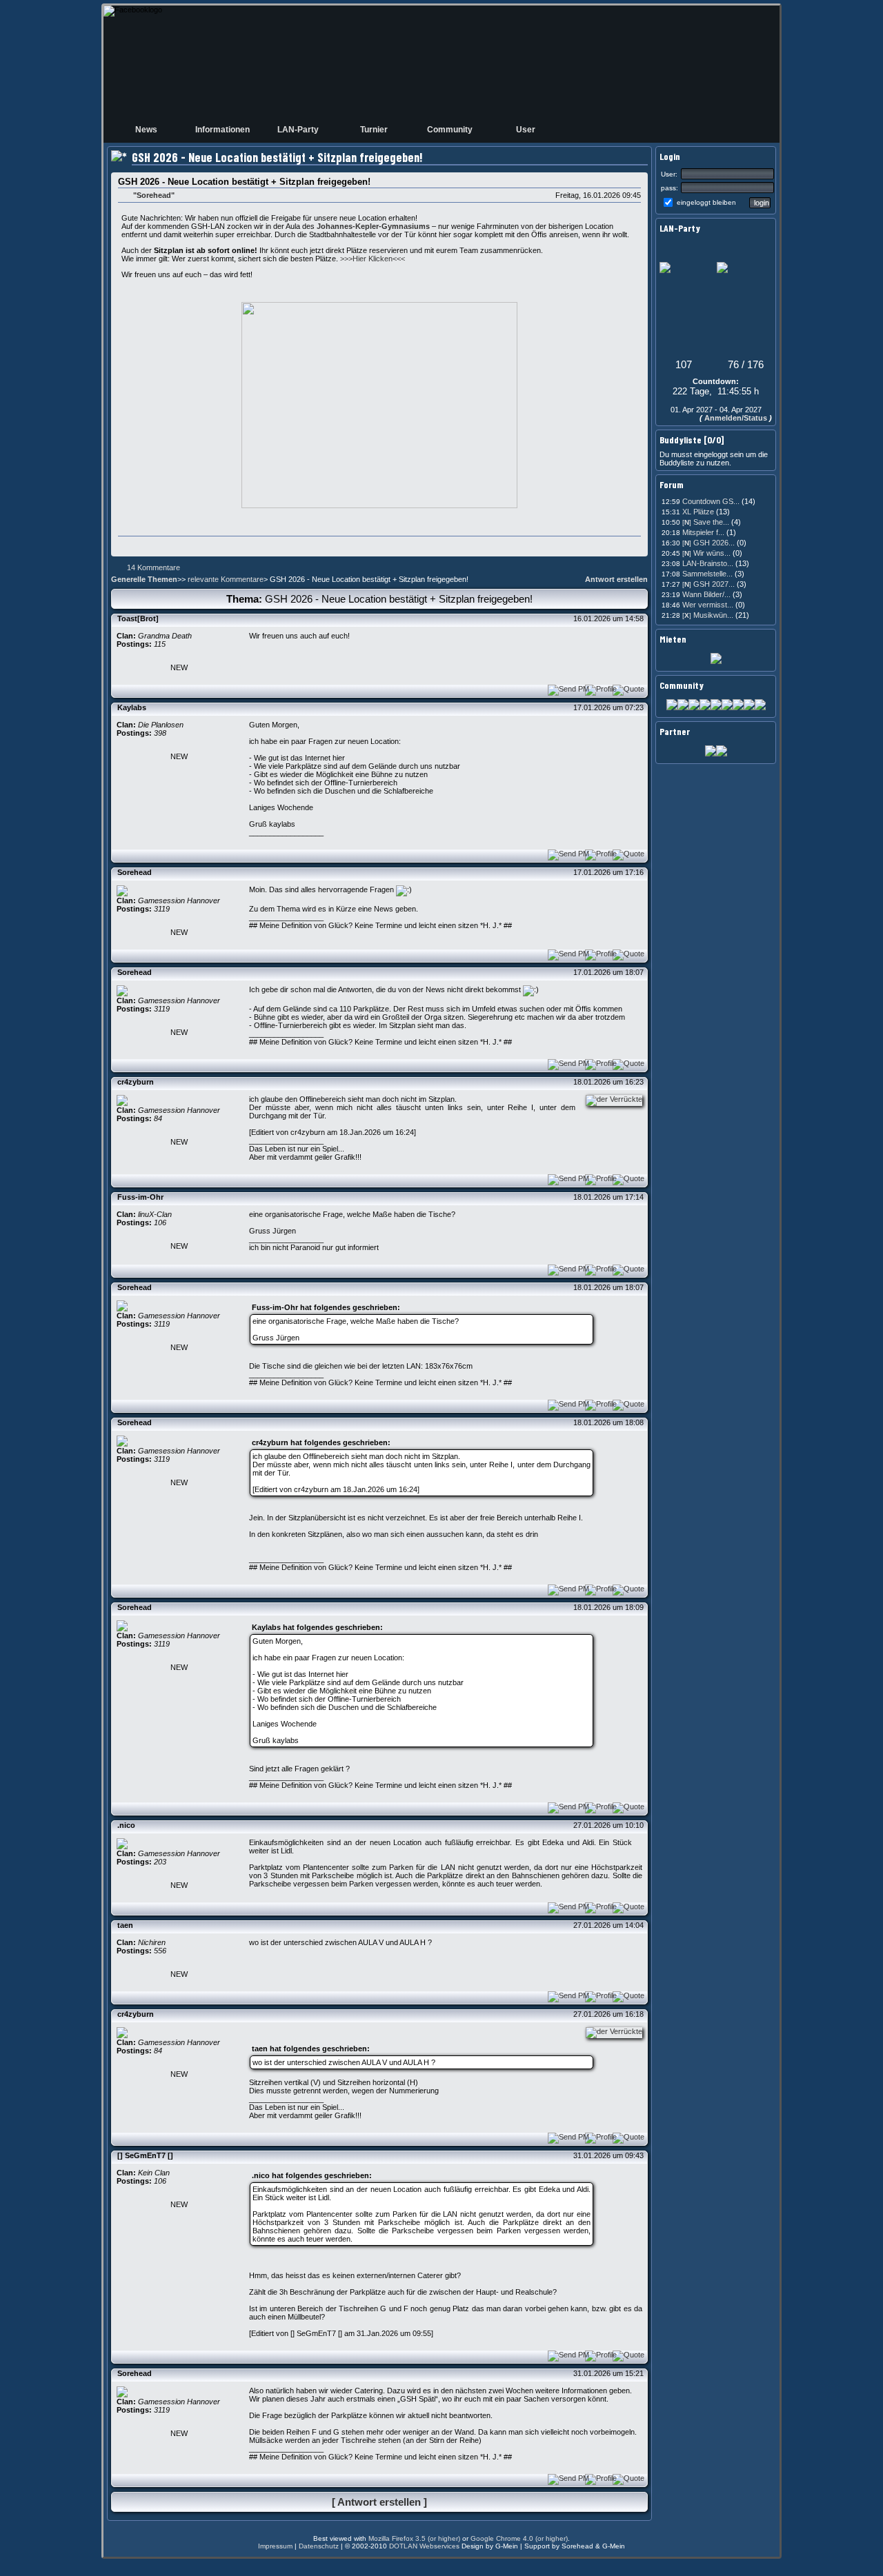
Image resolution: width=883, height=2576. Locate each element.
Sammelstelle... (707, 574)
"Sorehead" (154, 195)
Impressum (275, 2546)
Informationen (222, 130)
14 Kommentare (153, 567)
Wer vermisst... (708, 605)
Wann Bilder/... (706, 594)
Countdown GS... (711, 501)
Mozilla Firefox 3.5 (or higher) (414, 2538)
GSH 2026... (708, 543)
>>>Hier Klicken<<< (373, 259)
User (526, 130)
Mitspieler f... (703, 532)
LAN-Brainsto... (708, 563)
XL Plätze (699, 512)
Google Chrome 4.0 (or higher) (519, 2538)
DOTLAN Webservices (424, 2546)
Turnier (374, 130)
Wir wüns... (706, 553)
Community (450, 130)
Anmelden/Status (736, 418)
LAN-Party (298, 130)
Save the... (706, 522)
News (146, 130)
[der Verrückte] (611, 1099)
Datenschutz (319, 2546)
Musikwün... (708, 615)
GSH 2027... (708, 584)
